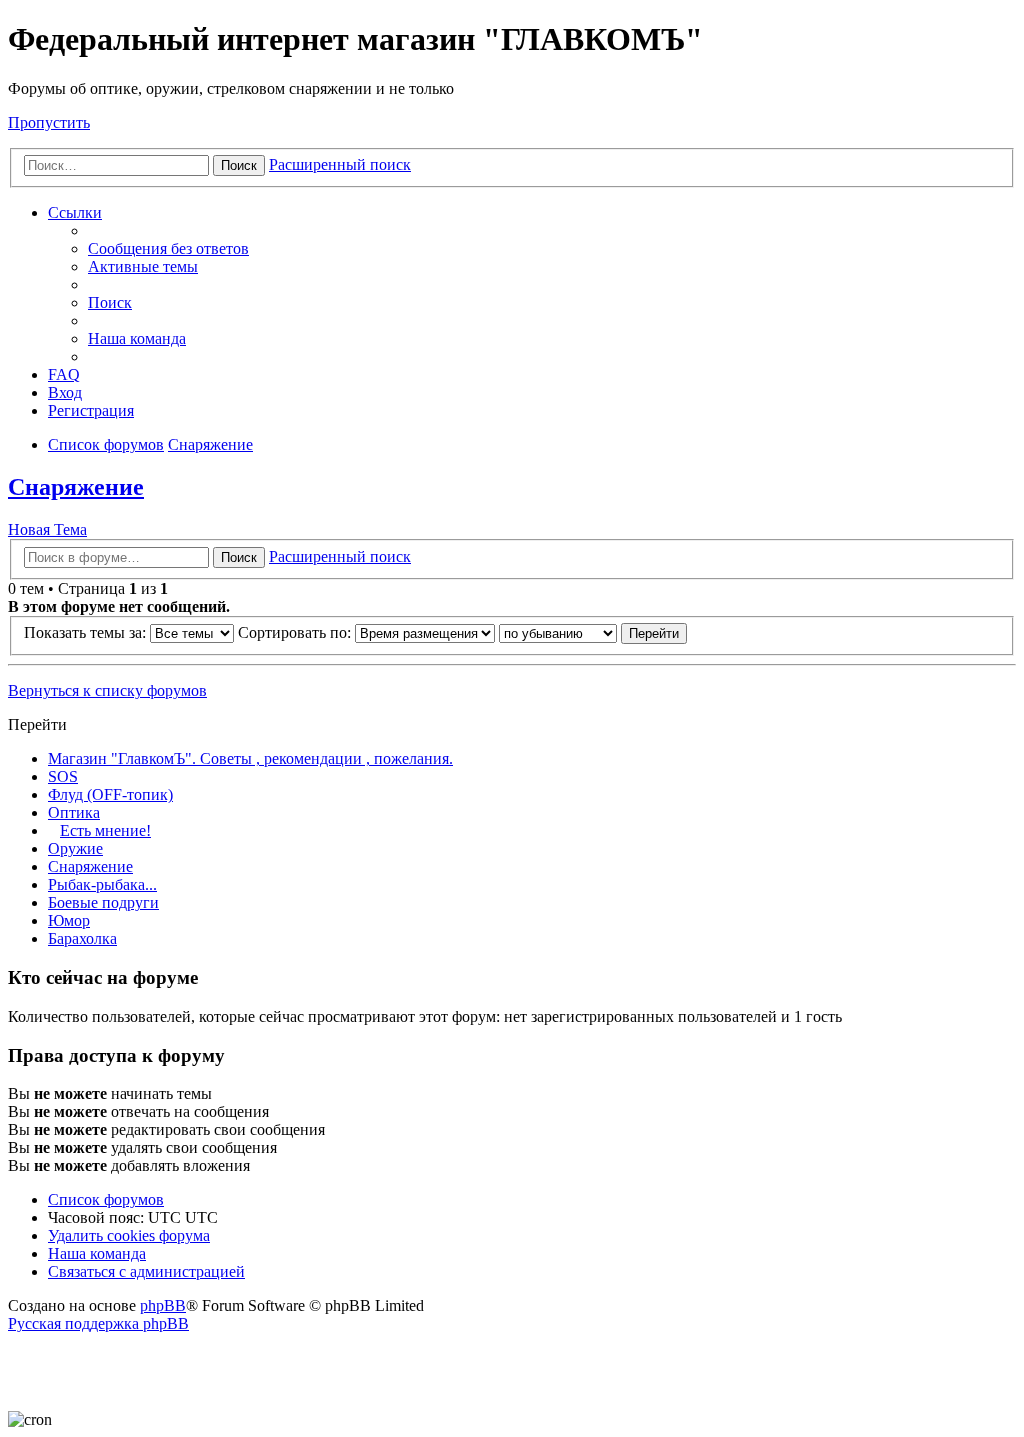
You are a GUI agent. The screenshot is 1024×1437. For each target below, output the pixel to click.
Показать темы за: (87, 632)
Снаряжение (76, 487)
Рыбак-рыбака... (102, 884)
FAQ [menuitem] (64, 374)
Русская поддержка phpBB (98, 1323)
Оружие (75, 848)
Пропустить (49, 122)
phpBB (163, 1305)
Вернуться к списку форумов (107, 690)
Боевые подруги (103, 902)
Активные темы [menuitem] (143, 266)
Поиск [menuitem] (110, 302)
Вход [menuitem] (65, 392)
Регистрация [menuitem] (91, 410)
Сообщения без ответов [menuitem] (168, 248)
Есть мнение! (105, 830)
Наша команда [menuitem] (137, 338)
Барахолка (82, 938)
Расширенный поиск (340, 164)
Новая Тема (47, 529)
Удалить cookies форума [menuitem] (129, 1235)
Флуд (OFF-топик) (110, 794)
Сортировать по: (296, 632)
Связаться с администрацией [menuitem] (146, 1271)
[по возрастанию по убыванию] (558, 632)
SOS (63, 776)
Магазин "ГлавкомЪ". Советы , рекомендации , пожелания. (250, 758)
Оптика (74, 812)
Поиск (239, 165)
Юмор (69, 920)
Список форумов (106, 1199)
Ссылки (75, 212)
